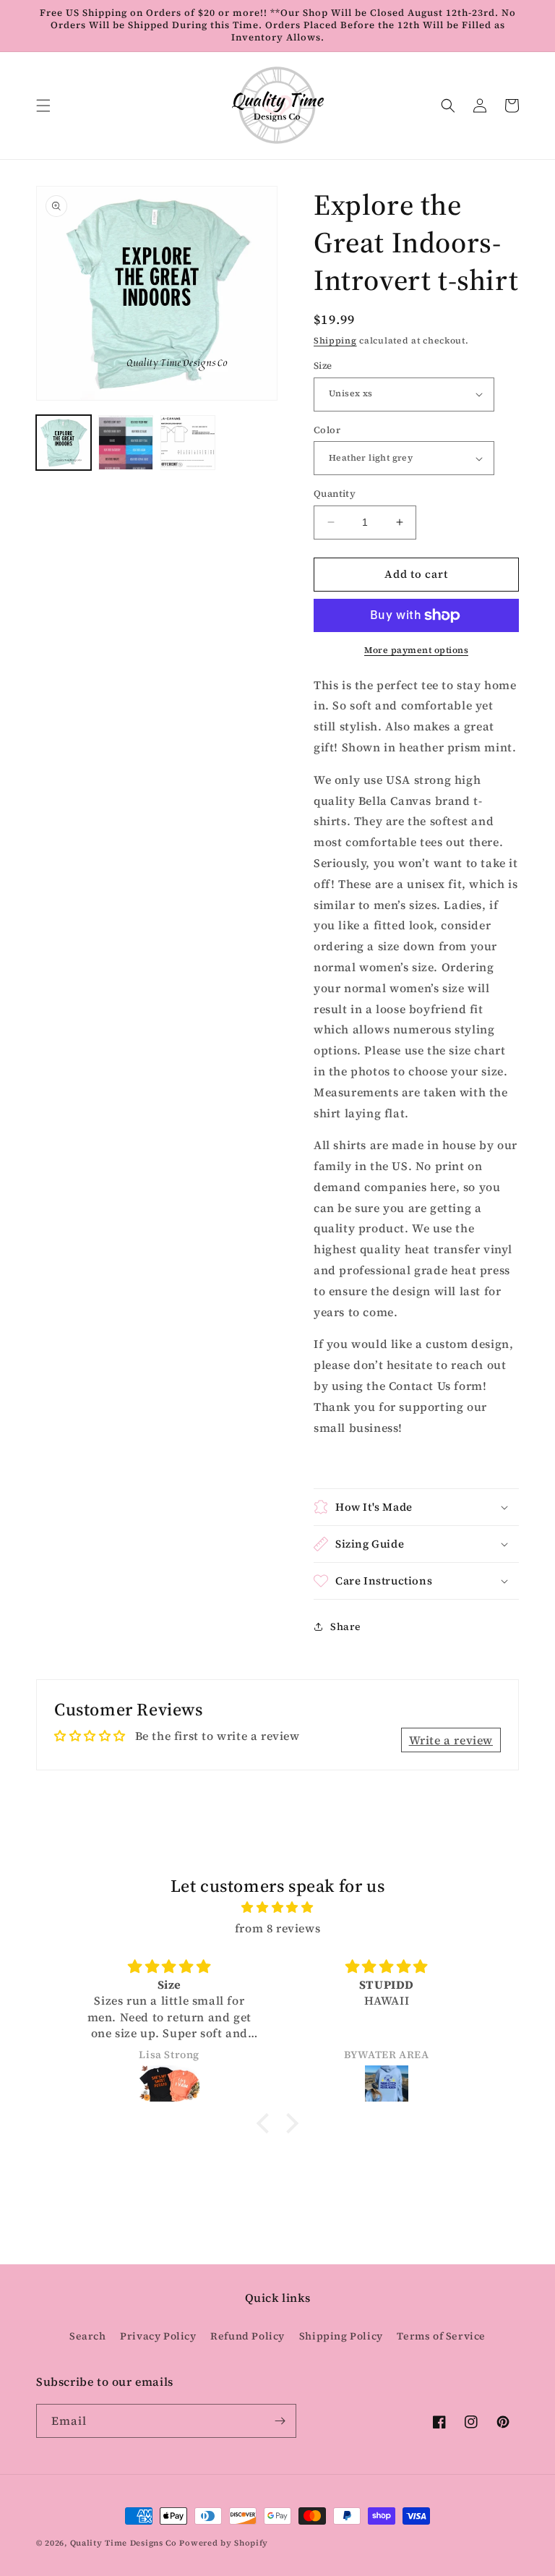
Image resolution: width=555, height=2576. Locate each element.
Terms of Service (441, 2336)
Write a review (451, 1740)
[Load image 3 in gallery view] (188, 443)
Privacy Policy (158, 2336)
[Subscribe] (280, 2421)
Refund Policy (248, 2336)
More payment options (416, 650)
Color (327, 430)
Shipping (335, 341)
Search (88, 2336)
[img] (277, 1907)
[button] (43, 106)
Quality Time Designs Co (124, 2543)
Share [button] (346, 1626)
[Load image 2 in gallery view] (126, 443)
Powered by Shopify (224, 2543)
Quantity (335, 494)
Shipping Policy (341, 2336)
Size (323, 366)
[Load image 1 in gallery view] (64, 443)
